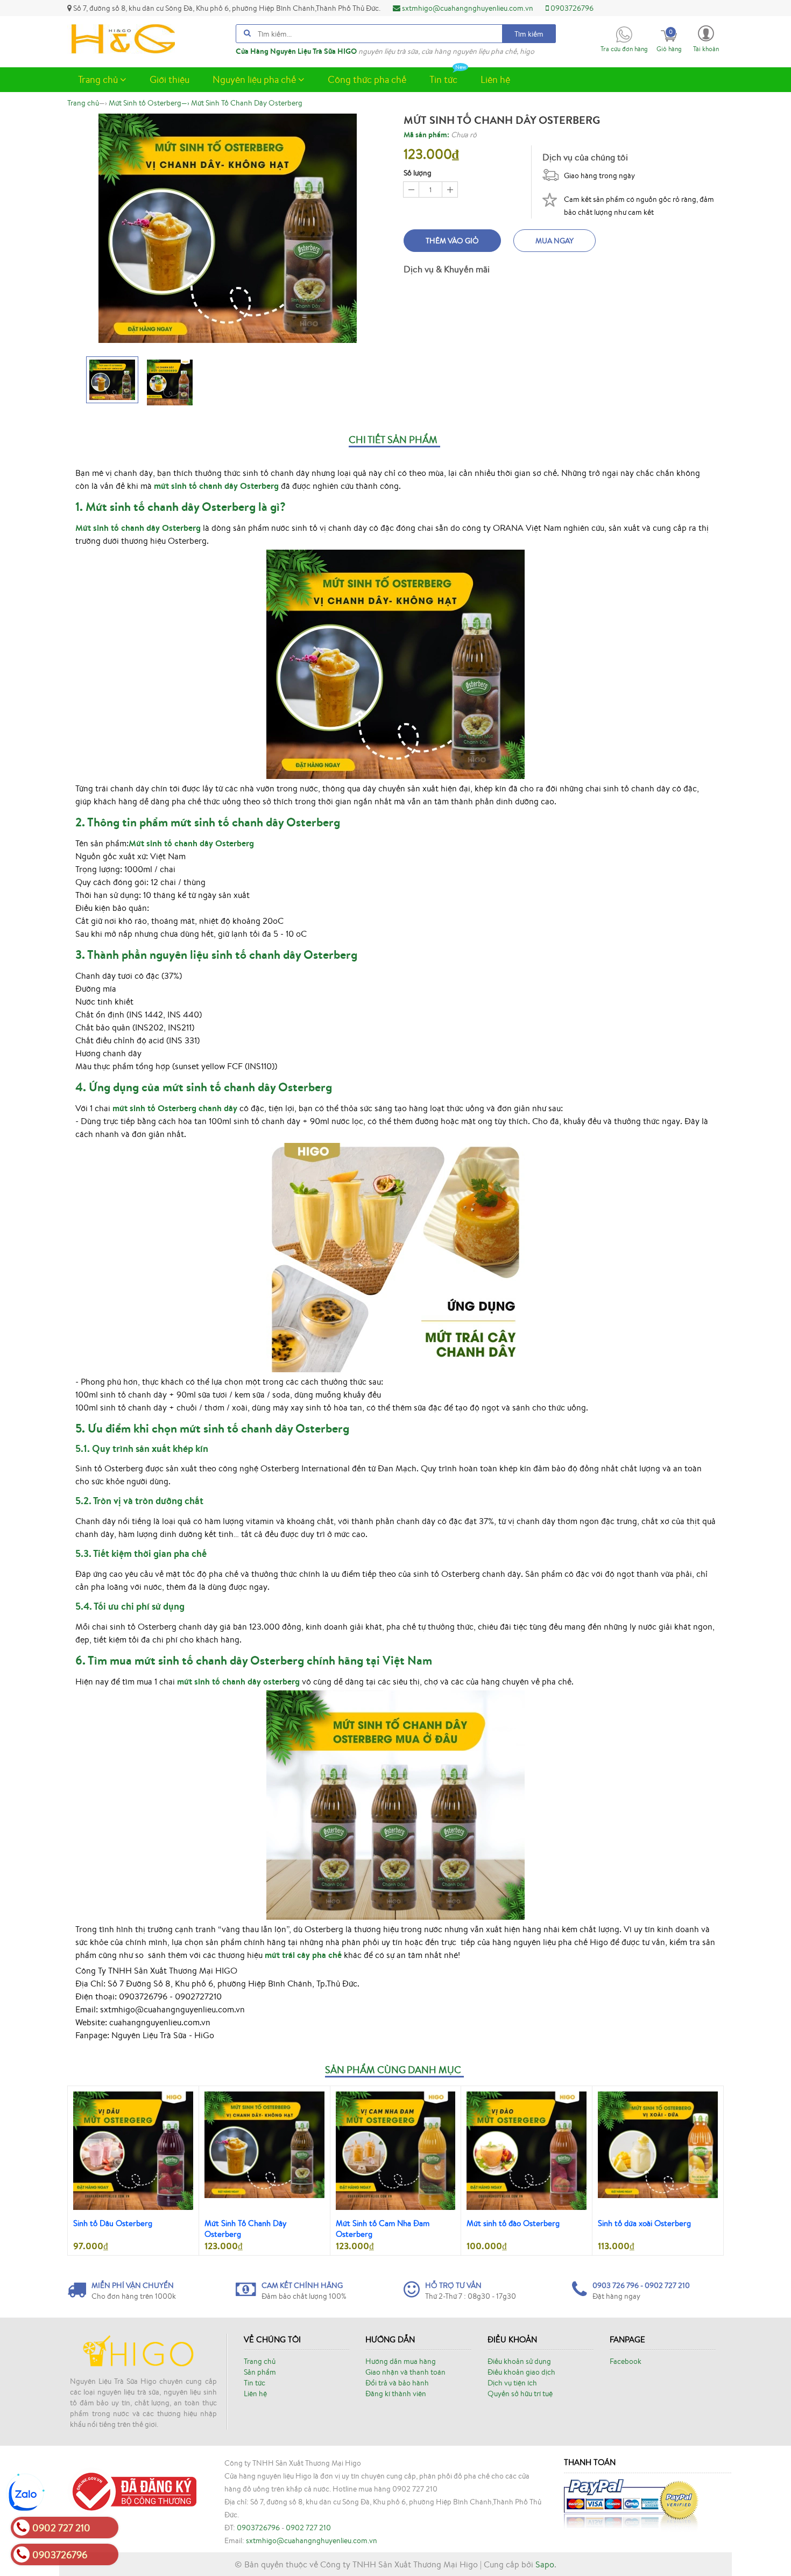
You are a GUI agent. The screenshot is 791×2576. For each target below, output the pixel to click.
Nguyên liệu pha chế (255, 79)
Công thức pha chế (367, 79)
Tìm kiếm (529, 34)
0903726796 (571, 8)
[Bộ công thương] (132, 2490)
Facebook (626, 2361)
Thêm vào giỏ (452, 241)
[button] (706, 38)
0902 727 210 (308, 2528)
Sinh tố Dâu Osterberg (113, 2223)
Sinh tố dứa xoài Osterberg (644, 2223)
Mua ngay (555, 241)
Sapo (545, 2564)
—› (149, 103)
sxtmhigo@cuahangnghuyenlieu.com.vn (467, 8)
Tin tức (443, 79)
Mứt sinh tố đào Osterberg (513, 2223)
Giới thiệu (169, 79)
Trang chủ (99, 79)
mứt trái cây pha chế (303, 1955)
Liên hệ (495, 79)
